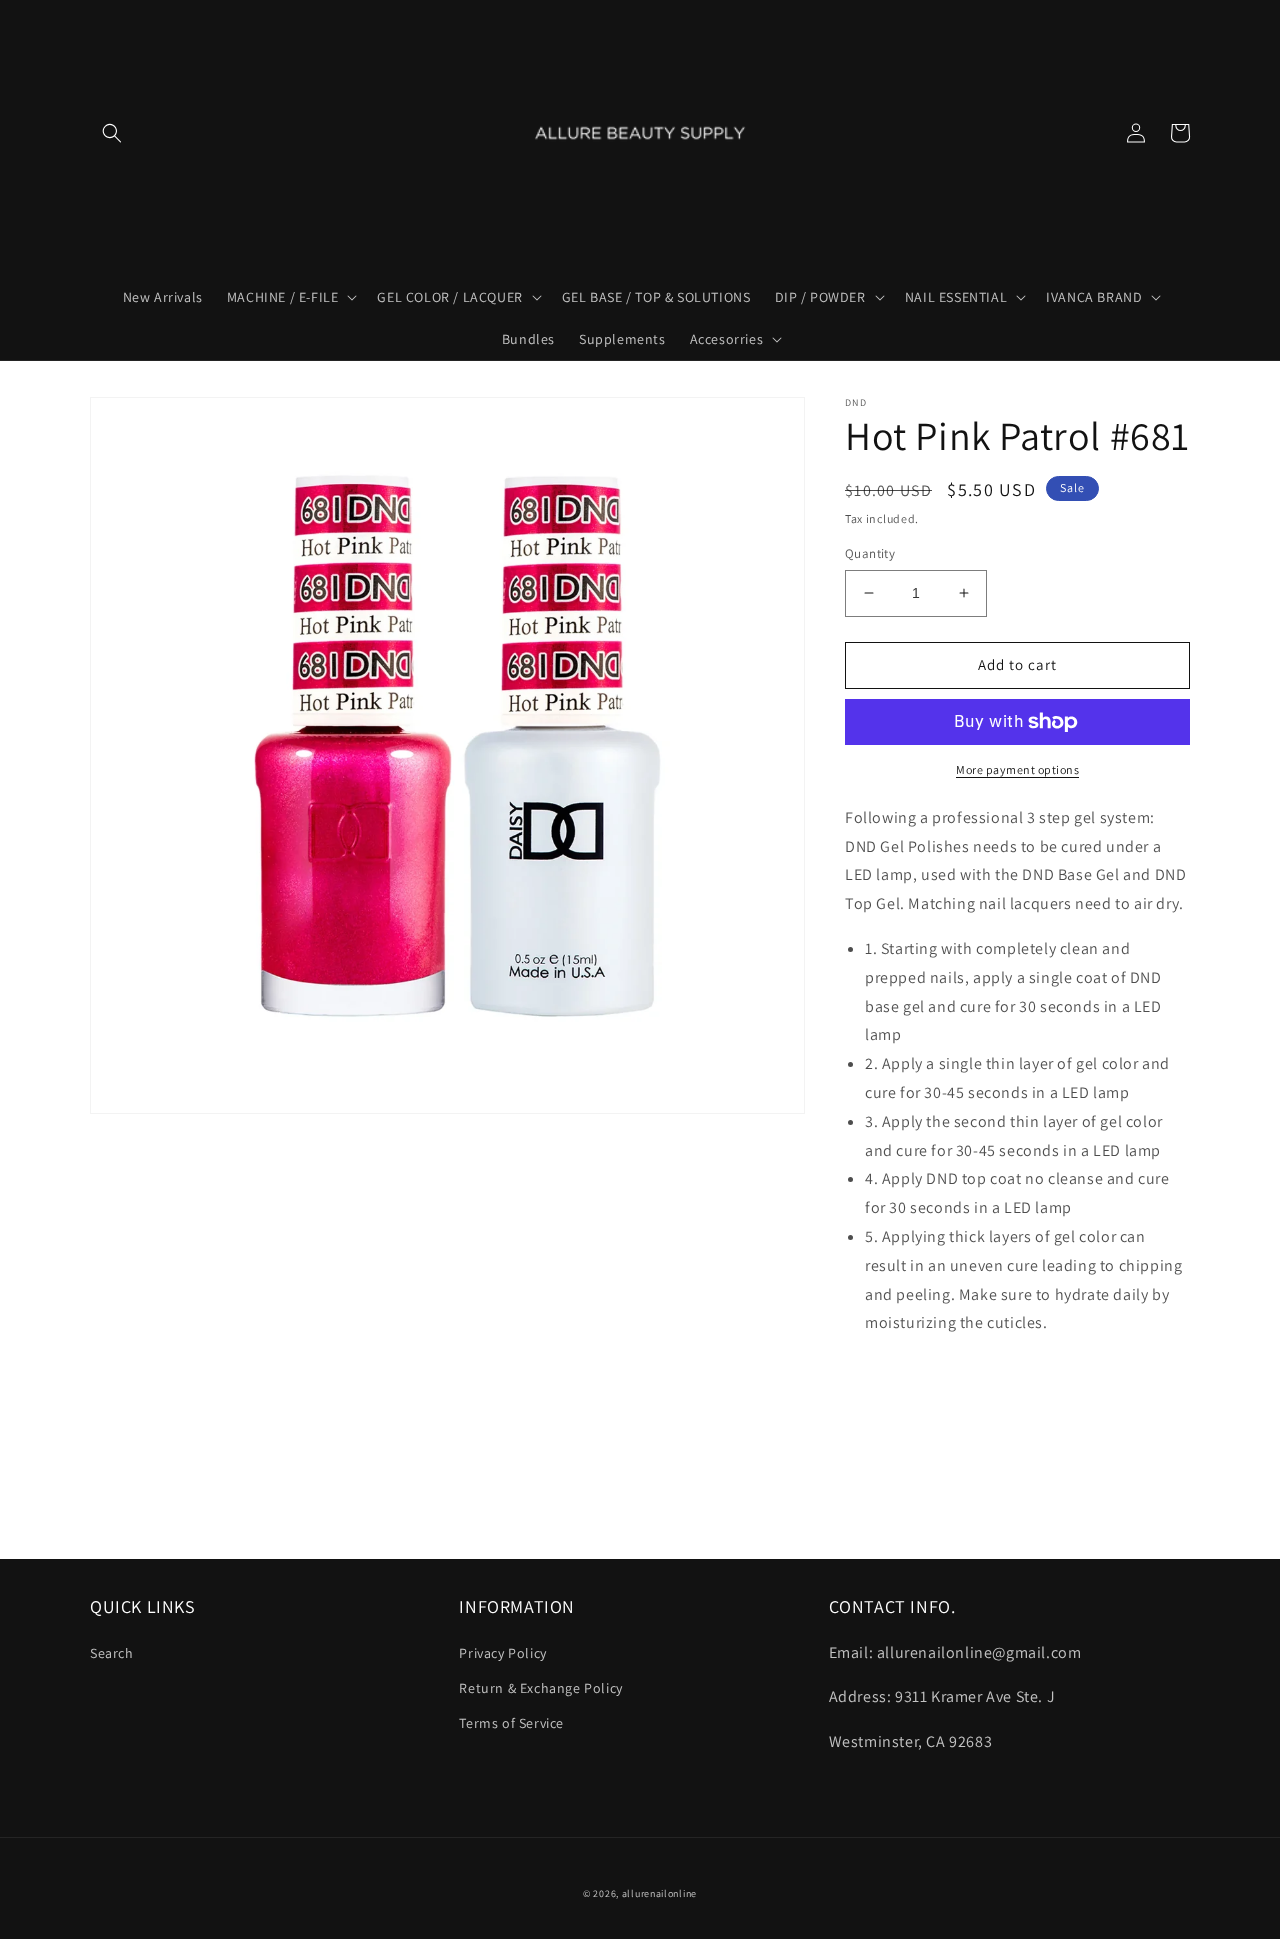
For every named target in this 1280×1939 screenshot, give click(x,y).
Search (112, 1653)
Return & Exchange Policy (540, 1688)
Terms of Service (511, 1723)
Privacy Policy (502, 1653)
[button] (112, 133)
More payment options (1017, 769)
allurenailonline (659, 1893)
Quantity (870, 553)
